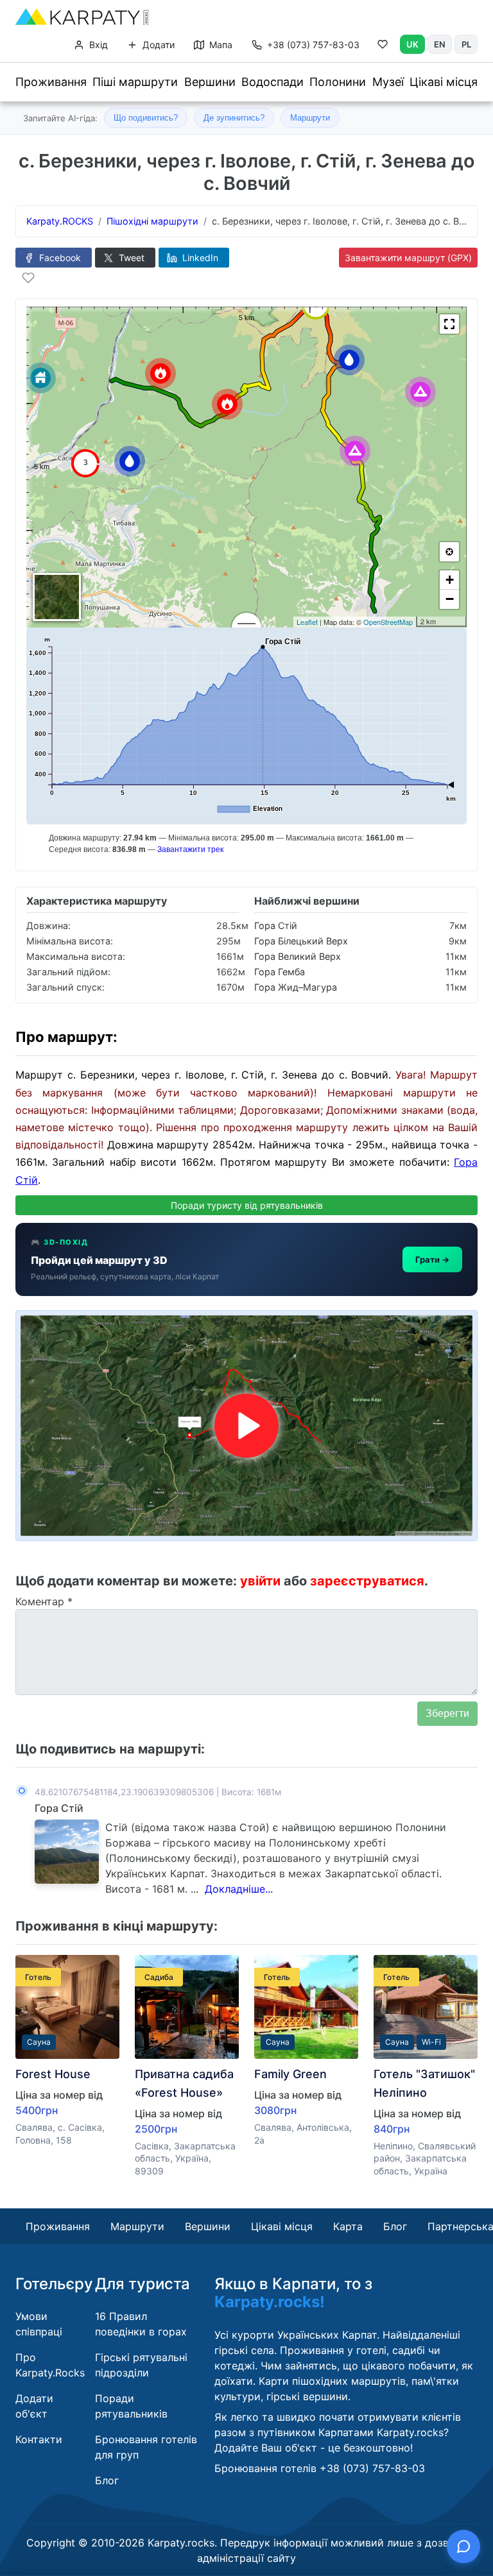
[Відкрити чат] (463, 2546)
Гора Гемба (280, 972)
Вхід (97, 45)
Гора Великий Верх (298, 956)
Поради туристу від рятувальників (247, 1205)
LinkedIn (199, 258)
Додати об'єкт (34, 2406)
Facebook (59, 258)
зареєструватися (367, 1581)
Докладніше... (239, 1889)
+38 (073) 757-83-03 (313, 45)
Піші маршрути (135, 82)
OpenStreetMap (388, 622)
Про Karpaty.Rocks (50, 2365)
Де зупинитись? (234, 118)
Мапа (220, 45)
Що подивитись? (146, 118)
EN (440, 44)
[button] (449, 324)
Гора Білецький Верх (301, 941)
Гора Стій (276, 925)
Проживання (51, 82)
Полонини (338, 82)
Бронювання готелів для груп (146, 2447)
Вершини (210, 82)
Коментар (44, 1601)
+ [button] (450, 580)
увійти (260, 1581)
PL (466, 44)
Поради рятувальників (131, 2406)
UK (412, 44)
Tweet (130, 258)
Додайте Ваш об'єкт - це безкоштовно (312, 2448)
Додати (157, 45)
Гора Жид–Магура (296, 987)
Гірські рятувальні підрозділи (141, 2365)
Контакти (39, 2439)
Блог (395, 2226)
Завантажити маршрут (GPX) (408, 258)
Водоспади (272, 82)
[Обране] (383, 47)
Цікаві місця (444, 82)
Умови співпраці (39, 2324)
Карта (348, 2226)
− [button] (450, 599)
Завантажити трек (190, 849)
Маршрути (310, 118)
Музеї (388, 82)
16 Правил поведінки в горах (141, 2324)
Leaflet (307, 622)
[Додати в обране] (28, 278)
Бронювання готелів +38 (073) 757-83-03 (320, 2468)
